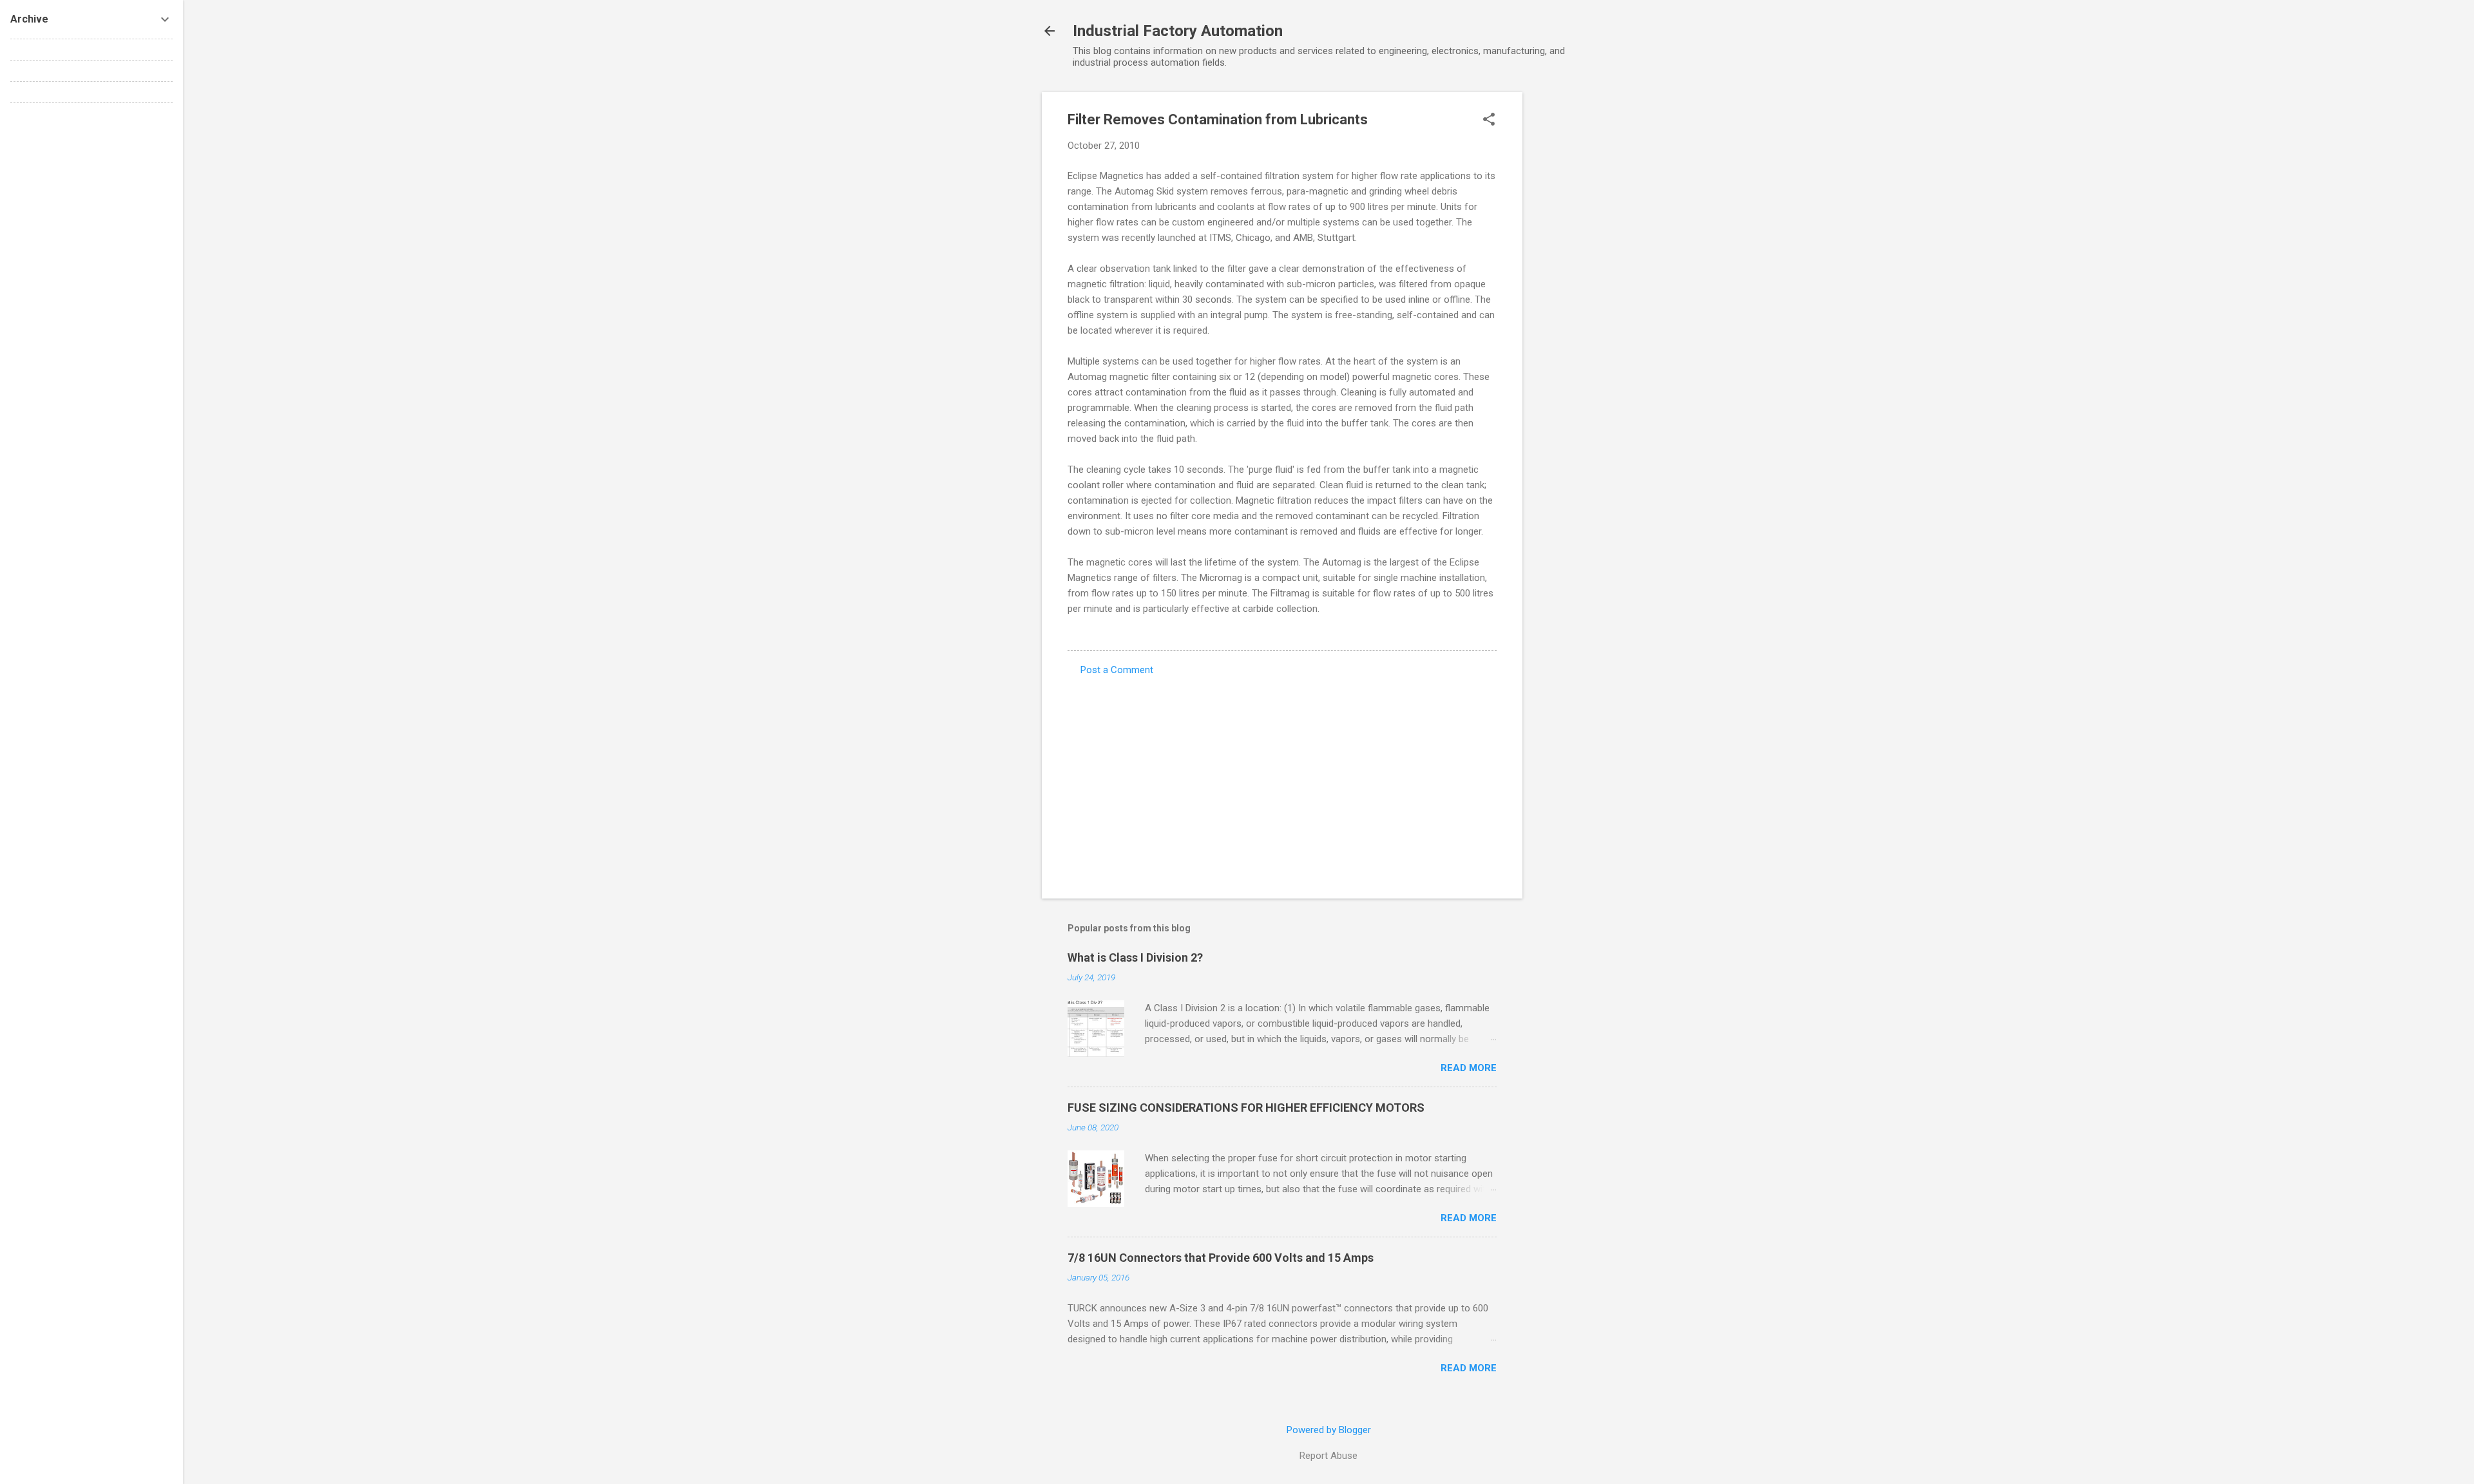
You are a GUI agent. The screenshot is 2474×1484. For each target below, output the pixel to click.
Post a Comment (1117, 670)
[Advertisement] (1574, 285)
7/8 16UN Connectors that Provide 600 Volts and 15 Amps (1221, 1258)
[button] (1489, 120)
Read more (1469, 1068)
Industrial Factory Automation (1178, 31)
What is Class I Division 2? (1135, 957)
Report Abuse (1328, 1456)
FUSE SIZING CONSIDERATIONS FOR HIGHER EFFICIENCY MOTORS (1246, 1108)
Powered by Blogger (1329, 1430)
